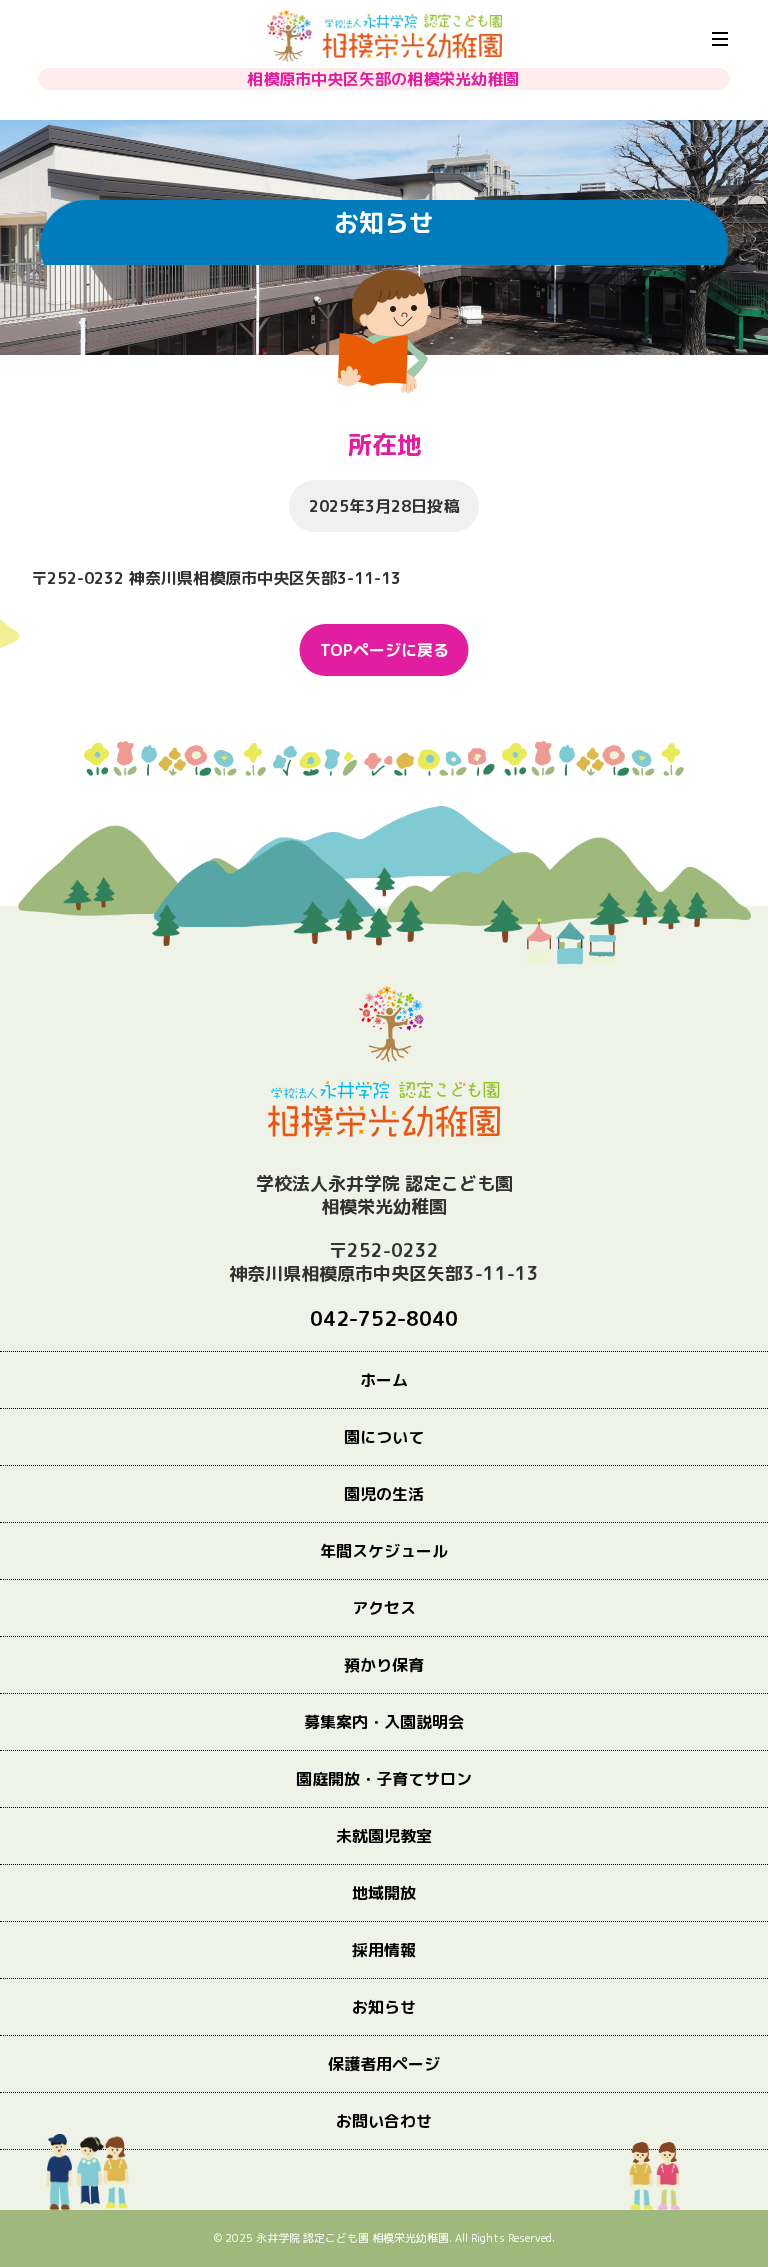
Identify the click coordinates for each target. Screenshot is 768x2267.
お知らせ (384, 2007)
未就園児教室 (384, 1836)
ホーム (384, 1380)
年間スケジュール (384, 1551)
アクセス (384, 1608)
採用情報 (384, 1950)
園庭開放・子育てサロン (384, 1779)
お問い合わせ (384, 2121)
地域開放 (384, 1893)
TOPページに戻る (384, 650)
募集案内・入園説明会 (384, 1722)
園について (384, 1437)
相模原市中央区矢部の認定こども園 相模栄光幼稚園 (384, 36)
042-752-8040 (384, 1318)
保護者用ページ (384, 2064)
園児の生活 (384, 1494)
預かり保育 (384, 1665)
